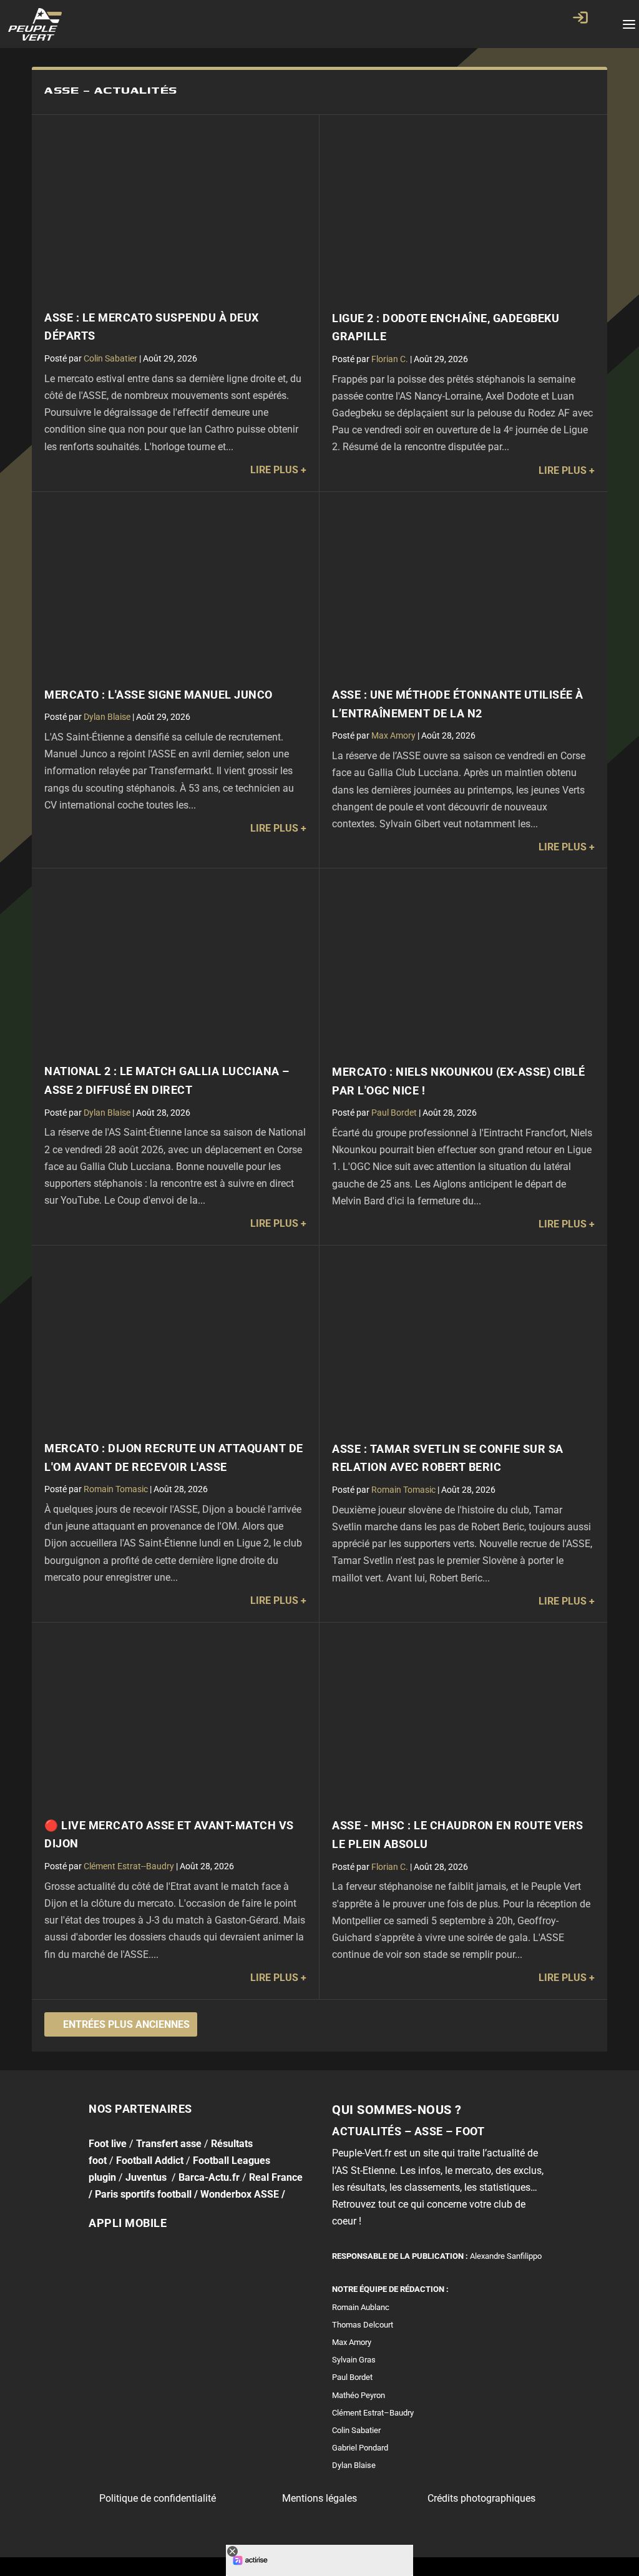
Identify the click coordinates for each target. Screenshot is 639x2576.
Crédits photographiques (481, 2498)
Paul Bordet (394, 1113)
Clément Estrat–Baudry (373, 2413)
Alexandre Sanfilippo (506, 2255)
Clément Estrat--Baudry (129, 1866)
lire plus (274, 470)
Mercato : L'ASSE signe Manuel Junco (159, 695)
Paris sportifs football (143, 2194)
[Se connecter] (580, 17)
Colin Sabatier (110, 358)
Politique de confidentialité (158, 2498)
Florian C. (390, 359)
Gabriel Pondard (360, 2448)
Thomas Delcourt (363, 2325)
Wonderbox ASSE (240, 2194)
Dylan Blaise (107, 717)
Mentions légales (319, 2498)
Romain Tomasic (116, 1489)
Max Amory (393, 735)
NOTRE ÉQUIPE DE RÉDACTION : (390, 2289)
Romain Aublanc (361, 2307)
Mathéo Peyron (359, 2395)
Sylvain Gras (354, 2360)
